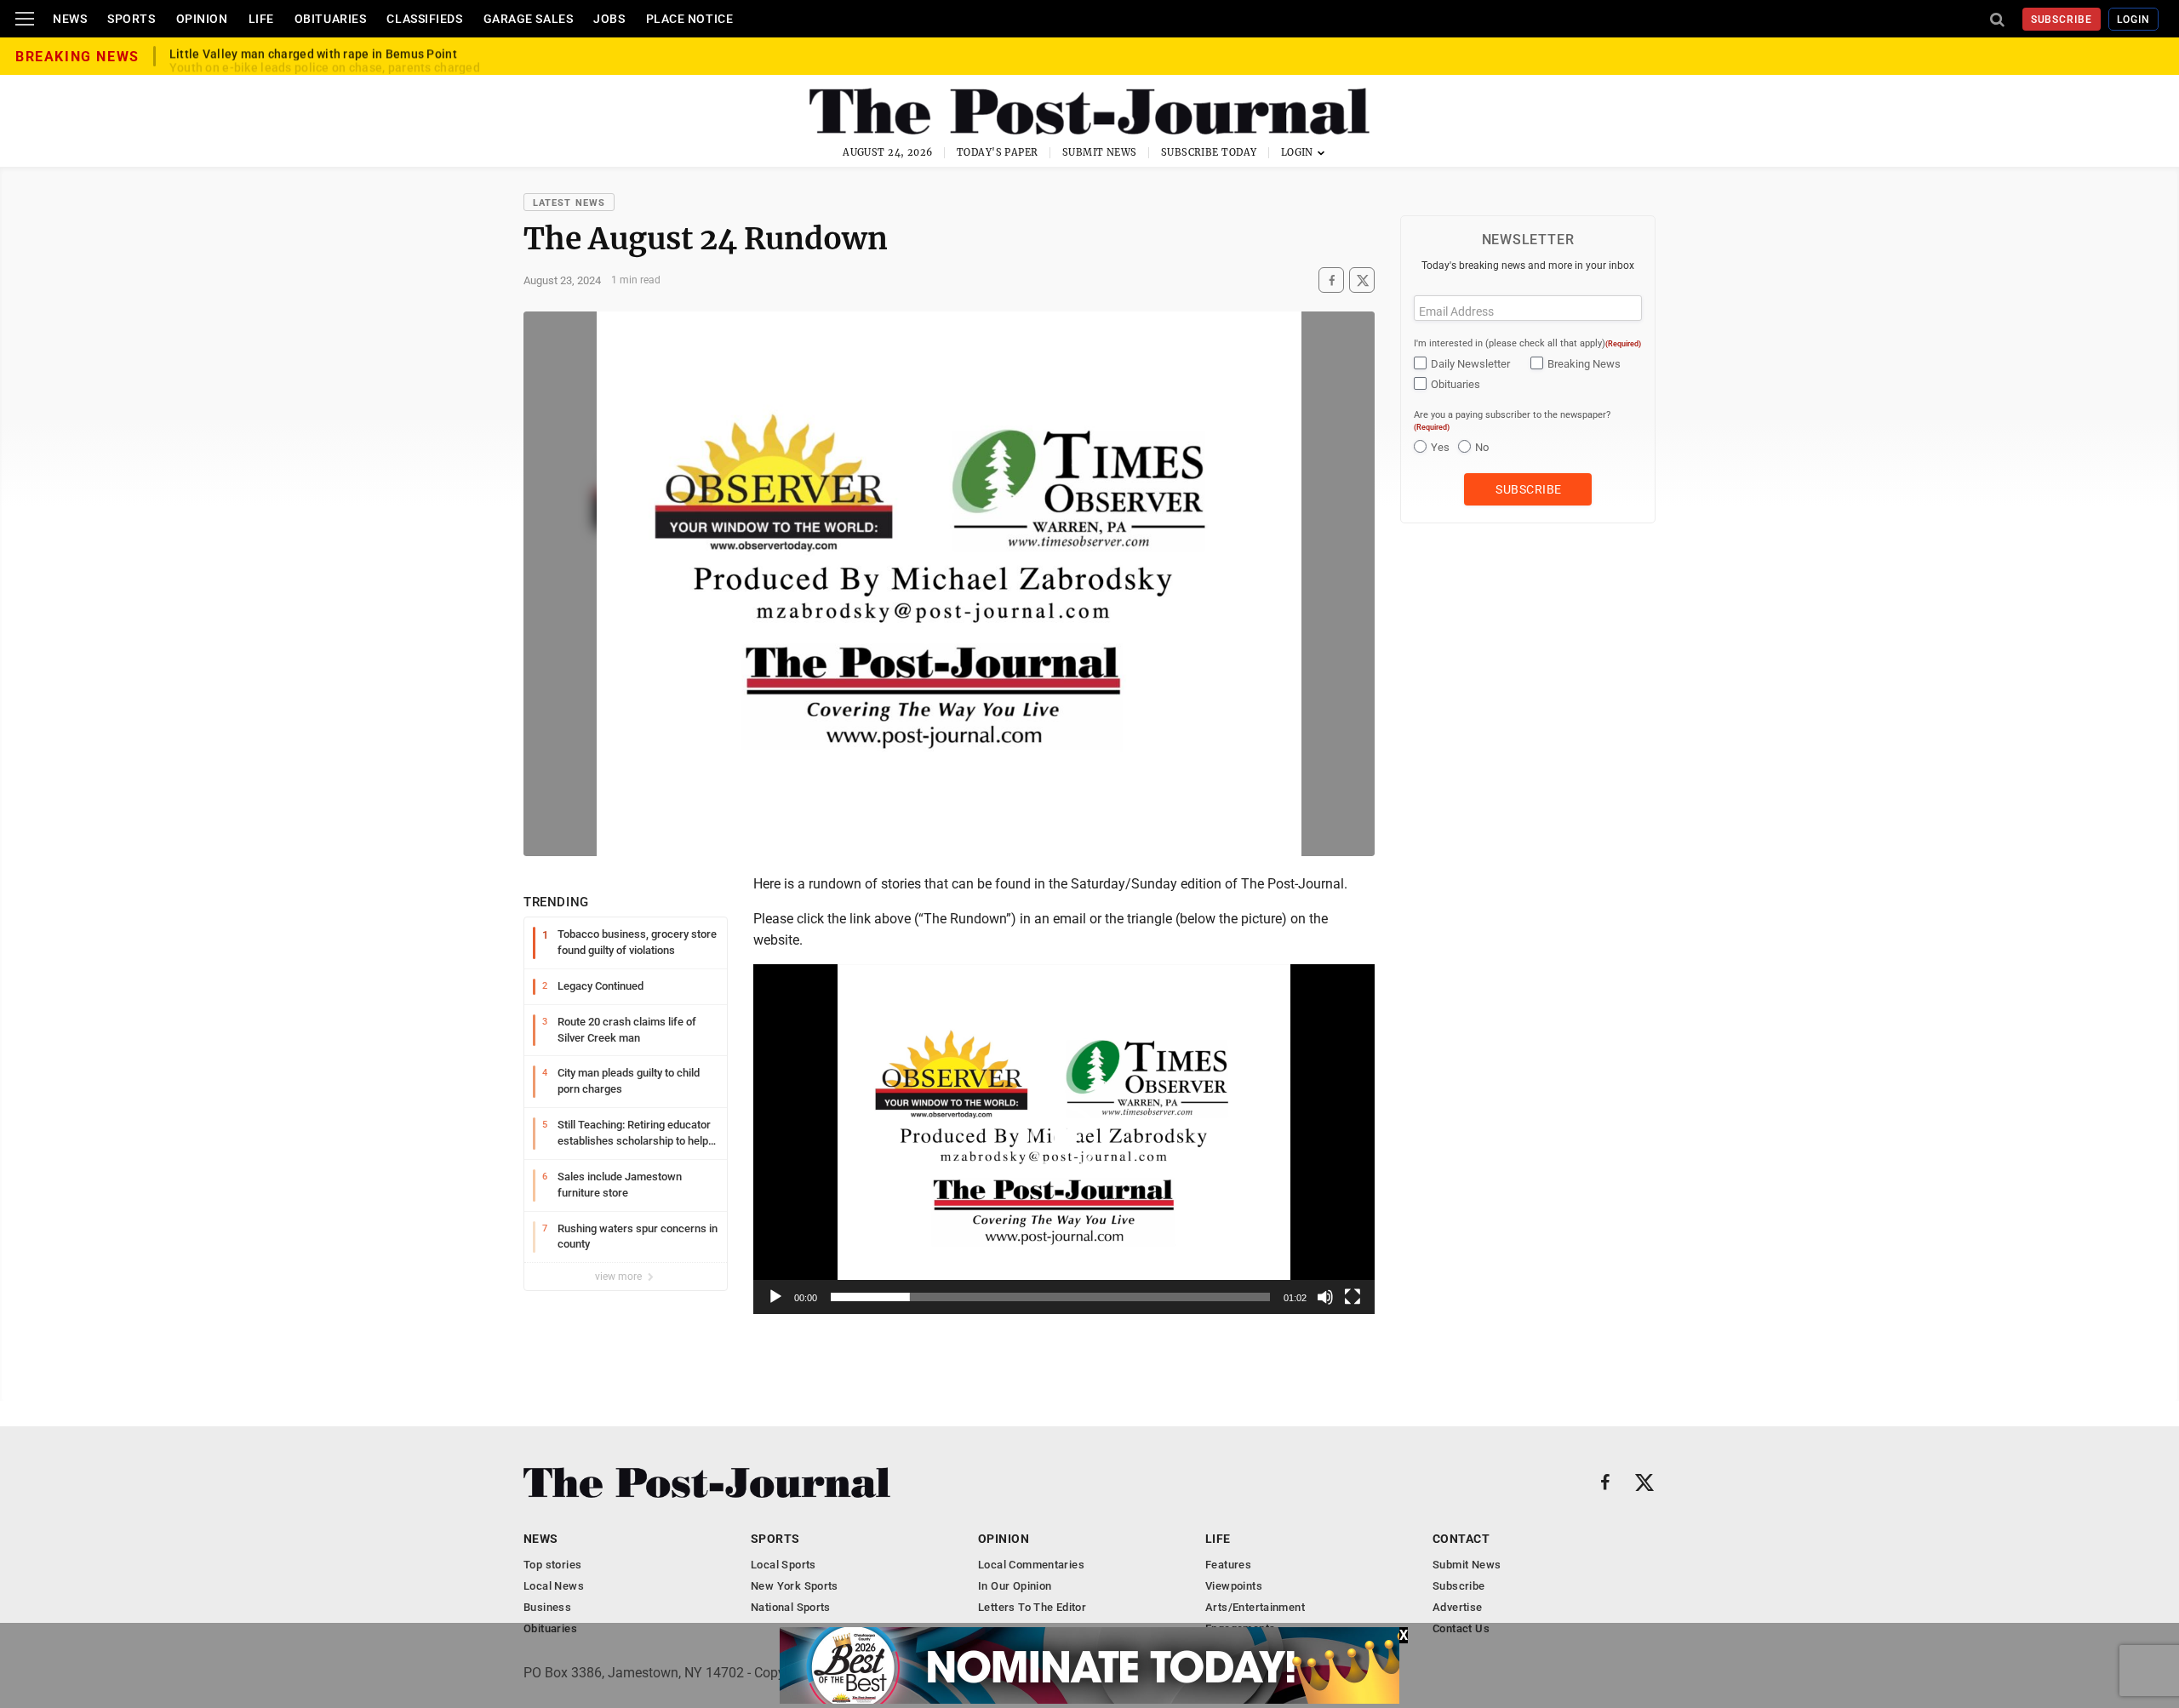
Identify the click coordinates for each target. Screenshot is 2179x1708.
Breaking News (1584, 364)
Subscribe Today (1209, 152)
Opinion (202, 19)
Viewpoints (1234, 1586)
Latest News (569, 203)
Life (261, 19)
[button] (1064, 1139)
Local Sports (784, 1565)
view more (620, 1277)
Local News (554, 1586)
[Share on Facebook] (1331, 280)
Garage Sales (529, 19)
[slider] (1050, 1297)
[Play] (775, 1297)
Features (1228, 1565)
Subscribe (2062, 20)
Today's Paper (998, 152)
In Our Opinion (1015, 1586)
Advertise (1458, 1607)
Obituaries (331, 19)
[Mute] (1325, 1297)
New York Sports (795, 1586)
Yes (1440, 447)
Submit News (1100, 152)
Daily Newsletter (1470, 364)
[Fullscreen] (1353, 1297)
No (1482, 447)
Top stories (552, 1565)
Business (547, 1607)
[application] (1064, 1139)
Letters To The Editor (1032, 1607)
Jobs (609, 19)
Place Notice (690, 19)
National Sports (791, 1607)
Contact (1461, 1539)
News (70, 19)
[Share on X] (1362, 280)
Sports (131, 19)
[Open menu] (25, 19)
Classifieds (424, 19)
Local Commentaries (1031, 1565)
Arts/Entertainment (1255, 1607)
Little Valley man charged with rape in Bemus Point (313, 56)
